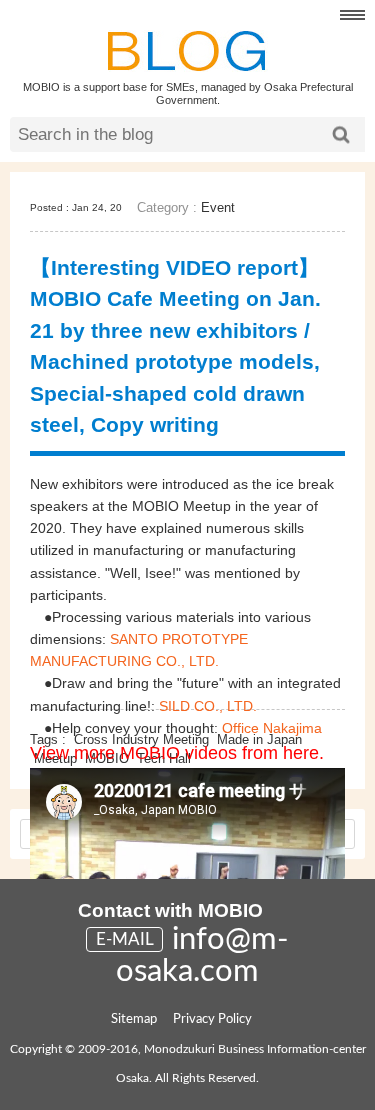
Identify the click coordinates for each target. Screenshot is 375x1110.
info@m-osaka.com (202, 955)
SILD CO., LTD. (208, 706)
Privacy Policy (212, 1019)
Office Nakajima (272, 728)
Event (218, 207)
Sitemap (134, 1019)
